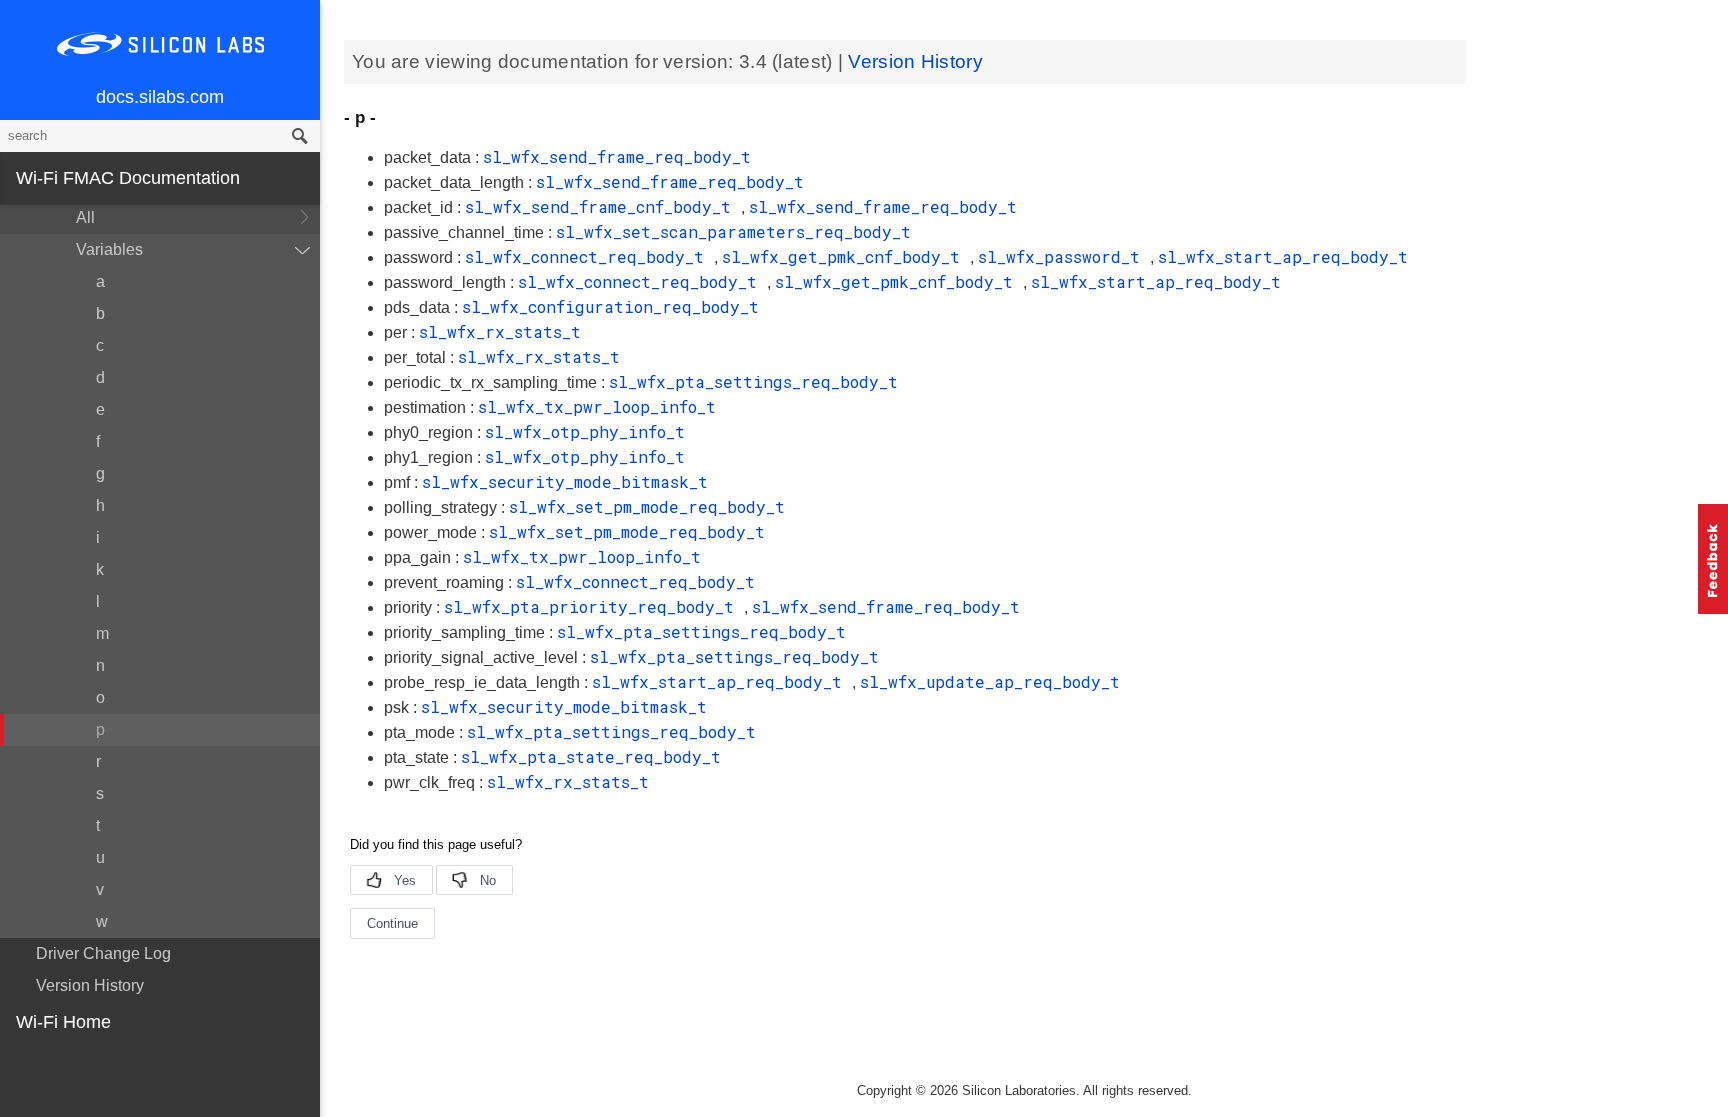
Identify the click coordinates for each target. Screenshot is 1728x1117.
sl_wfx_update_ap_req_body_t (990, 681)
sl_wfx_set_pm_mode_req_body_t (647, 506)
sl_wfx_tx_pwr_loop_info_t (597, 406)
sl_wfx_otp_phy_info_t (585, 431)
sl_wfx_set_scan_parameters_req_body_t (733, 231)
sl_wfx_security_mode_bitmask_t (565, 481)
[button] (1713, 559)
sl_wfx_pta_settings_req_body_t (753, 381)
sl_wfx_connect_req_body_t (589, 256)
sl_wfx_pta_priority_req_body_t (594, 606)
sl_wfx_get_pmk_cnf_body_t (846, 256)
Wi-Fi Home (63, 1022)
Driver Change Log (103, 953)
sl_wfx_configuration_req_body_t (610, 306)
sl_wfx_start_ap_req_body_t (1283, 256)
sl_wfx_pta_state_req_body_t (591, 756)
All (85, 217)
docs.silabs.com (160, 97)
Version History (90, 985)
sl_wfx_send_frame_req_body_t (617, 156)
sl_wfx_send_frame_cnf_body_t (603, 206)
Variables (109, 249)
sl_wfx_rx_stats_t (500, 331)
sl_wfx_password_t (1064, 256)
